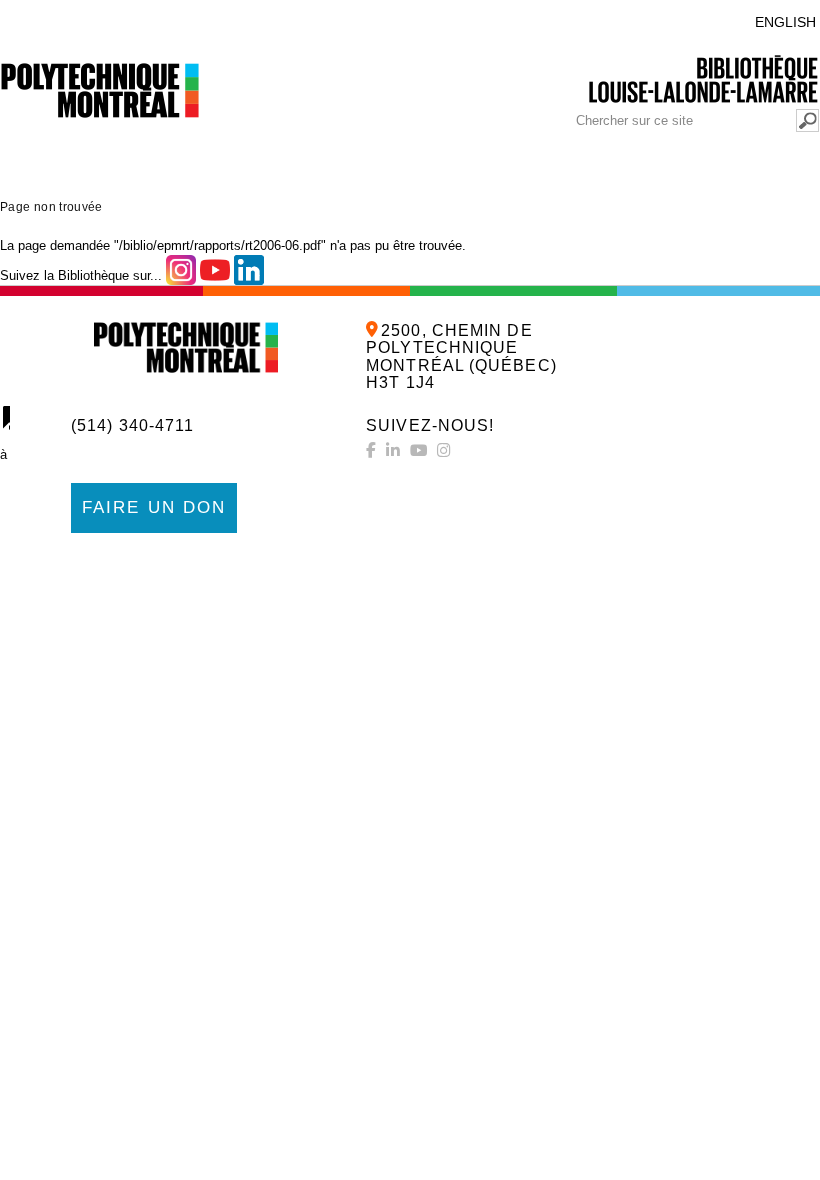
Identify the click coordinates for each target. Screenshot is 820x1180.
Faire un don (154, 507)
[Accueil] (186, 347)
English (785, 22)
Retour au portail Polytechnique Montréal (173, 17)
